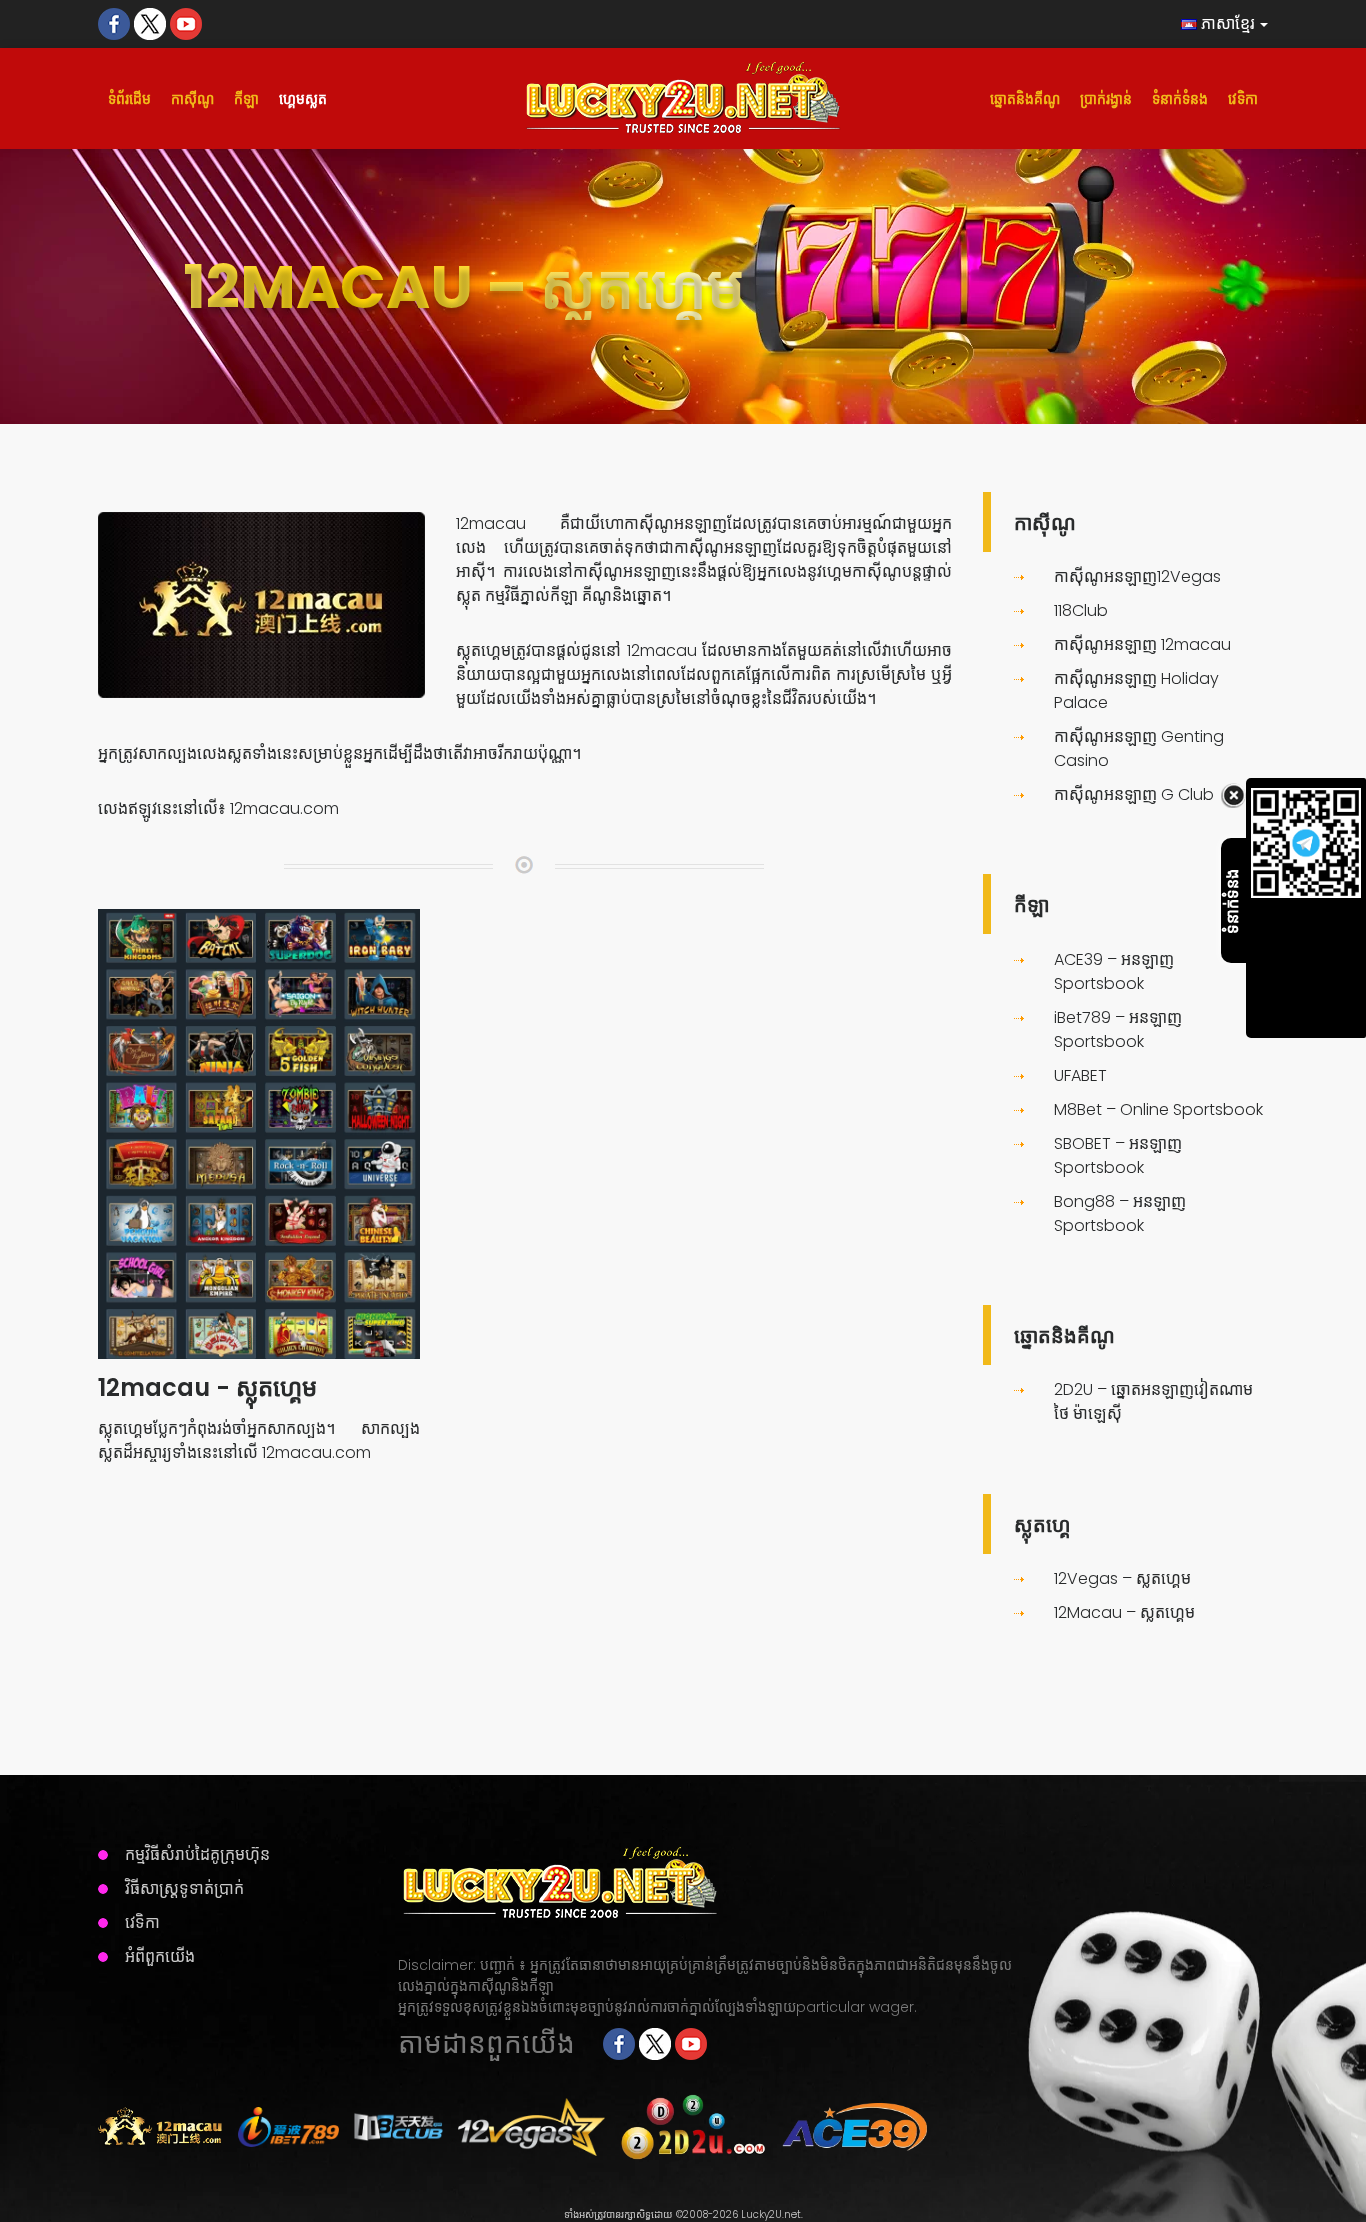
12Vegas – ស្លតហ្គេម (1122, 1578)
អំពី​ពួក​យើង (160, 1956)
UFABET (1080, 1075)
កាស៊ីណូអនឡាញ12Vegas (1137, 576)
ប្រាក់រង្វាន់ (1106, 99)
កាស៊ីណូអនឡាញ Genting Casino (1139, 748)
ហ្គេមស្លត (303, 99)
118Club (1081, 610)
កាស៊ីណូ (192, 99)
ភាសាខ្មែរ (1226, 23)
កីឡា (246, 99)
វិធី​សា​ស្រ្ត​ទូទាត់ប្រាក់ (184, 1888)
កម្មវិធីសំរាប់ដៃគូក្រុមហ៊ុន (197, 1854)
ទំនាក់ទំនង (1180, 99)
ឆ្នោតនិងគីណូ (1025, 99)
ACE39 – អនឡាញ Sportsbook (1114, 971)
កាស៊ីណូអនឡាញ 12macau (1142, 644)
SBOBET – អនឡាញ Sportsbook (1118, 1155)
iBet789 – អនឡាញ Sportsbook (1118, 1029)
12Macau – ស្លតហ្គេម (1124, 1612)
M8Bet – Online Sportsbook (1158, 1109)
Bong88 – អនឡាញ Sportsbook (1120, 1213)
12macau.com (284, 808)
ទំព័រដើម (129, 99)
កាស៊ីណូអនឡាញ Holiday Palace (1136, 690)
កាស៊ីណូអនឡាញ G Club (1134, 794)
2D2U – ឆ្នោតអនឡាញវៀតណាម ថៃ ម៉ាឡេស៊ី (1153, 1401)
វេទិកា (1243, 99)
